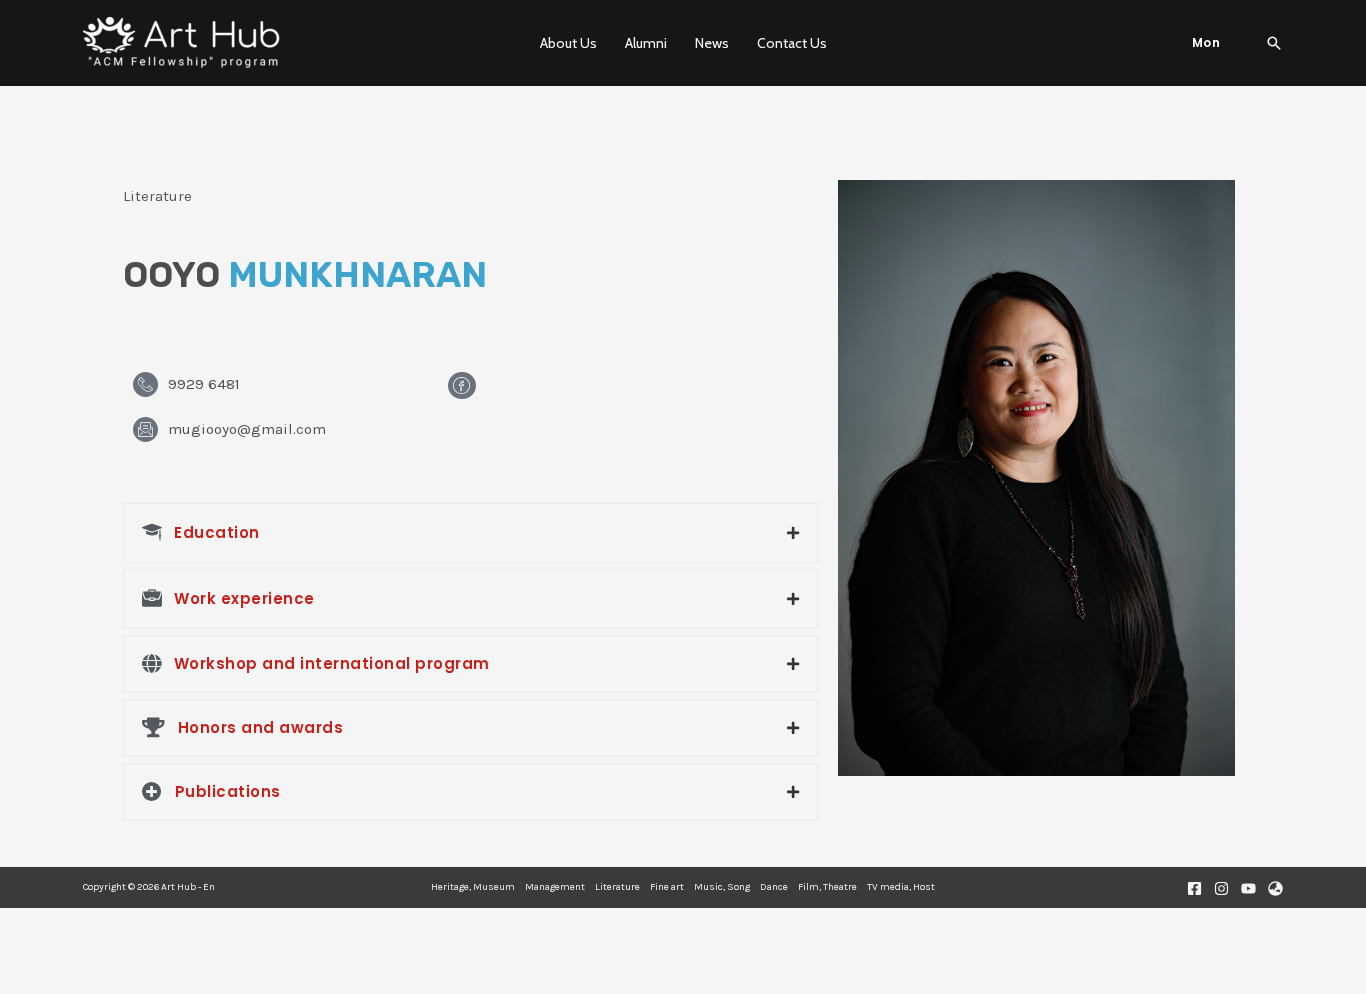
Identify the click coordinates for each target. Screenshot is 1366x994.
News (712, 43)
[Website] (1275, 888)
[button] (1206, 43)
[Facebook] (1194, 888)
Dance (774, 887)
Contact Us (792, 43)
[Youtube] (1248, 888)
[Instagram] (1221, 888)
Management (555, 887)
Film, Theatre (827, 887)
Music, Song (722, 887)
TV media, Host (901, 887)
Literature (617, 887)
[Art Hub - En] (183, 43)
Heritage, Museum (473, 887)
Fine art (667, 887)
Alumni (646, 43)
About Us (568, 43)
